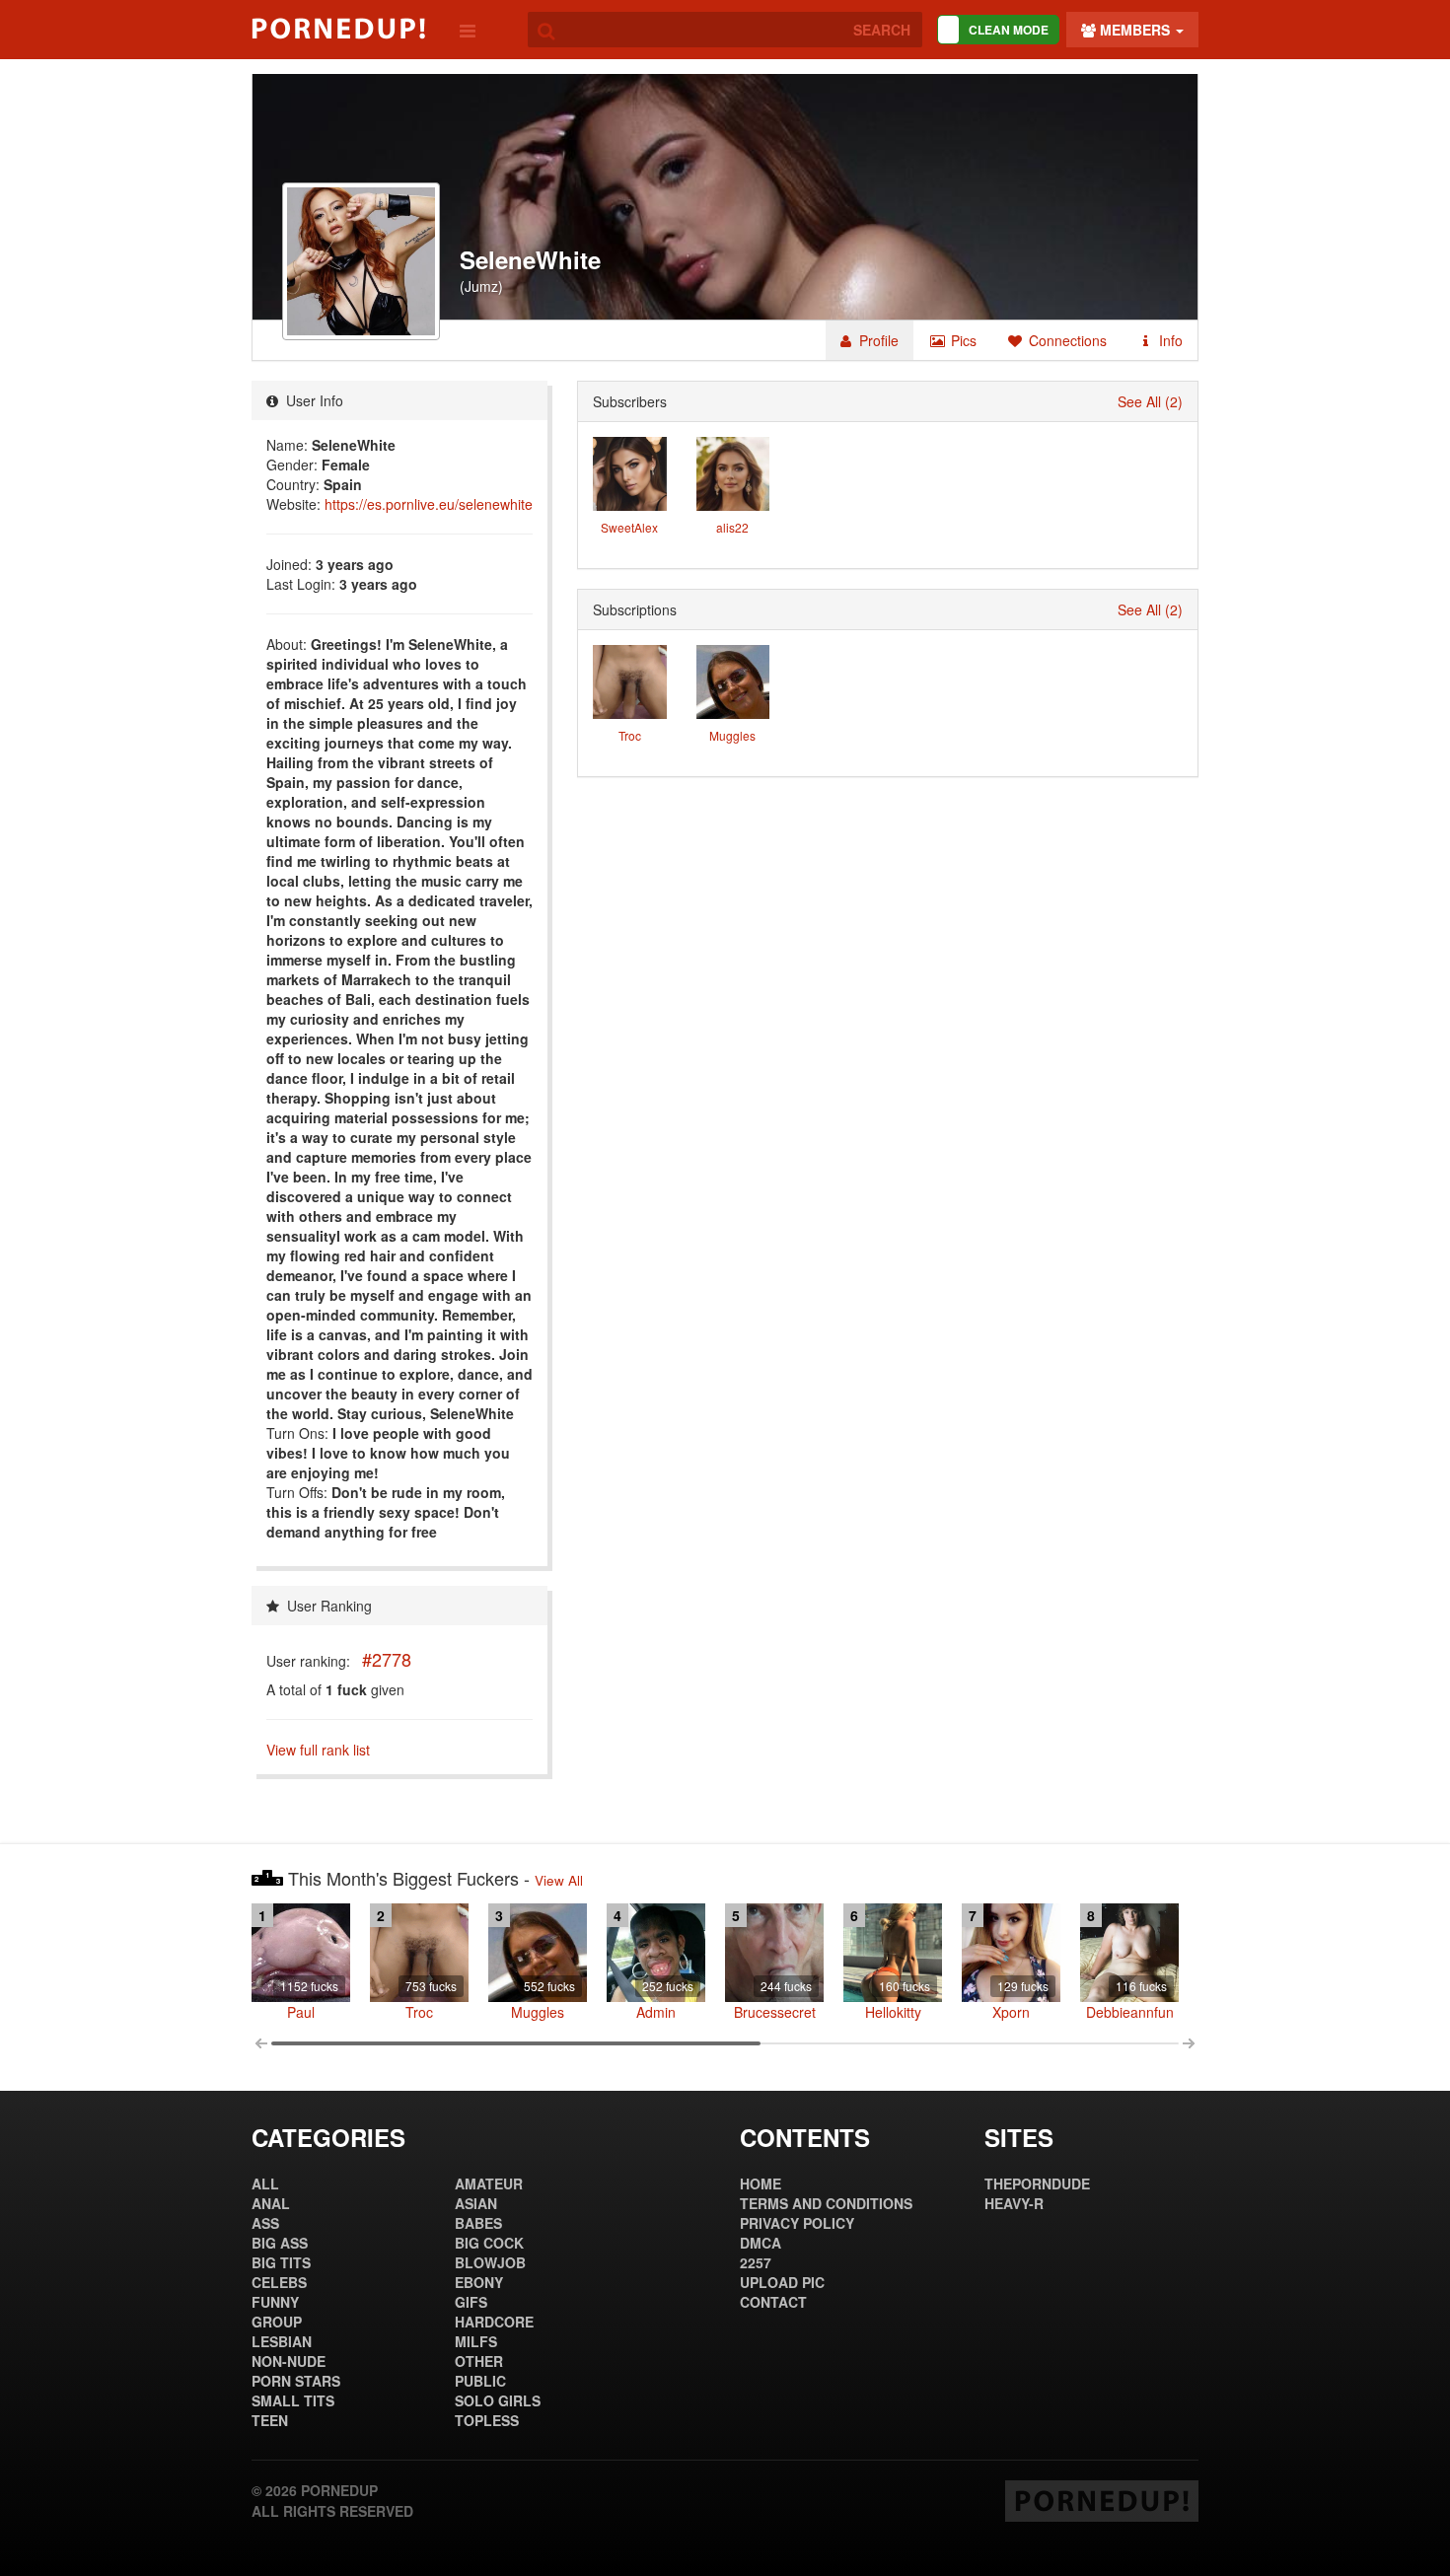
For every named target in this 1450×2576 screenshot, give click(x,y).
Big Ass (280, 2243)
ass (265, 2223)
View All (559, 1880)
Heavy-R (1014, 2203)
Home (761, 2183)
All (265, 2183)
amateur (489, 2183)
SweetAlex (629, 527)
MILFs (476, 2341)
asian (476, 2203)
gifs (471, 2302)
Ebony (479, 2282)
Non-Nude (289, 2361)
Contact (773, 2302)
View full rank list (318, 1750)
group (277, 2322)
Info (1169, 340)
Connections (1066, 340)
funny (275, 2302)
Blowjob (490, 2262)
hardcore (494, 2322)
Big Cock (489, 2243)
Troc (630, 735)
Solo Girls (498, 2400)
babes (478, 2223)
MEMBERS (1135, 30)
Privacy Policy (797, 2223)
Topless (487, 2420)
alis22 (732, 527)
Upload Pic (782, 2282)
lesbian (282, 2341)
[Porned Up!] (338, 29)
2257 (756, 2262)
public (480, 2381)
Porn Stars (296, 2381)
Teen (270, 2420)
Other (479, 2361)
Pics (962, 340)
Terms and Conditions (826, 2203)
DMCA (761, 2243)
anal (271, 2203)
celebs (279, 2282)
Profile (877, 340)
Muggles (732, 735)
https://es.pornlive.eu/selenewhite (429, 504)
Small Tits (293, 2400)
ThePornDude (1037, 2183)
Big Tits (281, 2262)
